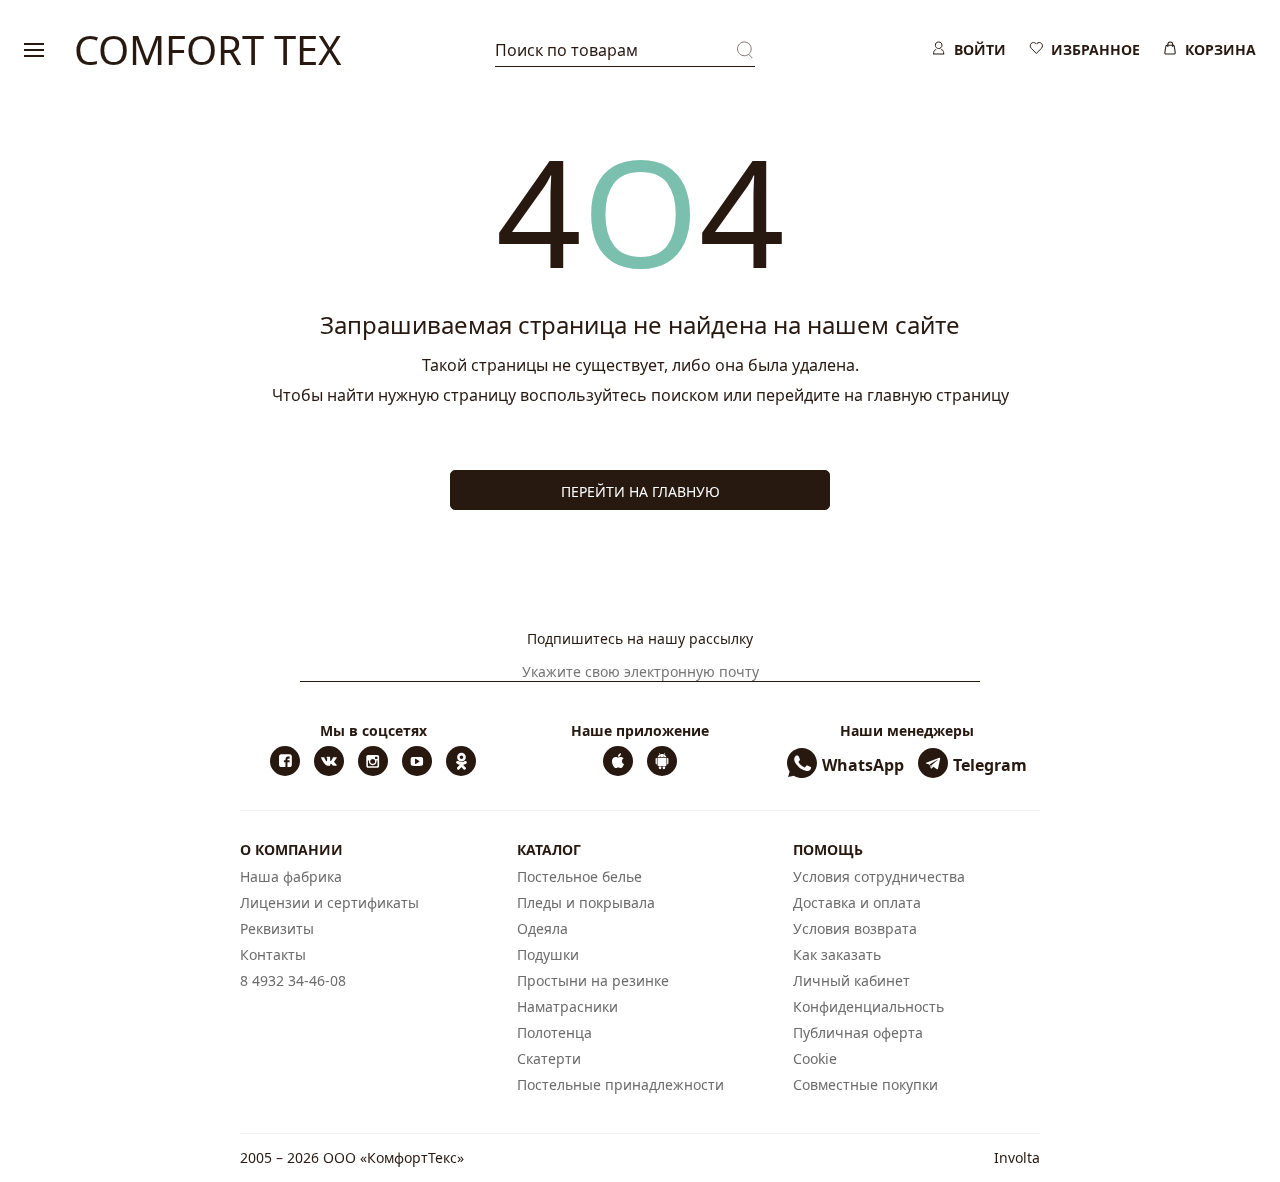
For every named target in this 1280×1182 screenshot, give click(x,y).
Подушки (548, 954)
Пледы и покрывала (586, 902)
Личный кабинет (851, 980)
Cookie (815, 1058)
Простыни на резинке (593, 980)
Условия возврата (855, 928)
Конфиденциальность (868, 1006)
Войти (980, 49)
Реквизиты (277, 928)
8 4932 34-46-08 (293, 980)
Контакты (273, 954)
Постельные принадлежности (620, 1084)
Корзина (1220, 49)
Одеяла (542, 928)
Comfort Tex (207, 50)
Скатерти (549, 1058)
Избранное (1095, 49)
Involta (1017, 1158)
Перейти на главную (640, 491)
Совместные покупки (865, 1084)
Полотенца (554, 1032)
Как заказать (837, 954)
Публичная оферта (858, 1032)
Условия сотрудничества (879, 876)
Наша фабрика (291, 876)
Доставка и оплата (857, 902)
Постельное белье (579, 876)
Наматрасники (567, 1006)
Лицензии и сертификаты (329, 902)
